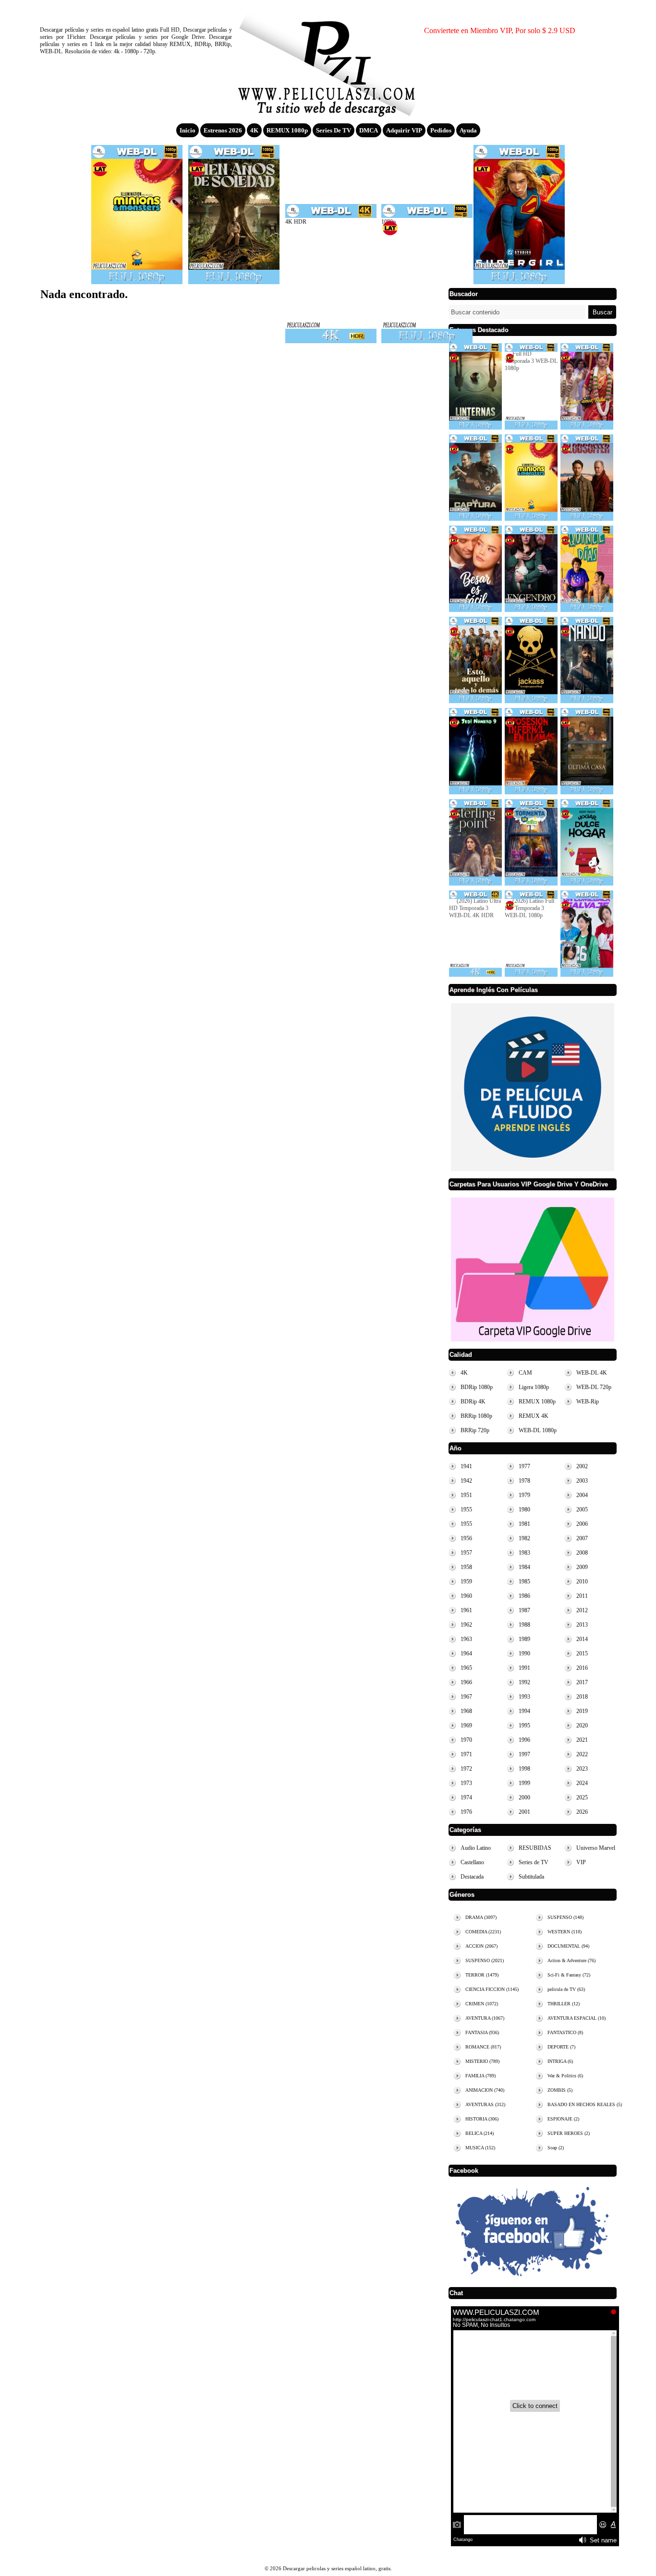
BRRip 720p (475, 1430)
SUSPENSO (485, 1960)
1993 (524, 1697)
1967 (466, 1697)
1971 (466, 1754)
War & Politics (565, 2076)
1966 (466, 1682)
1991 (524, 1668)
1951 (466, 1495)
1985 (524, 1582)
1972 (466, 1769)
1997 (524, 1754)
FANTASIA (482, 2032)
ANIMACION (485, 2090)
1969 (466, 1725)
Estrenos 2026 (223, 130)
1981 (524, 1524)
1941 (466, 1466)
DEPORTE (561, 2047)
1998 (524, 1769)
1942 (466, 1481)
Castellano (472, 1862)
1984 (524, 1567)
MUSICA (480, 2148)
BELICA (480, 2133)
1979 (524, 1495)
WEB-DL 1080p (538, 1430)
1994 (524, 1711)
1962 (466, 1625)
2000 (524, 1797)
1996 (524, 1740)
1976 (466, 1812)
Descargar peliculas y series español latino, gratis (328, 60)
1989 (524, 1639)
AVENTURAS (485, 2104)
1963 (466, 1639)
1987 (524, 1610)
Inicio (188, 130)
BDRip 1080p (477, 1387)
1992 (524, 1682)
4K (254, 130)
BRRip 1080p (476, 1416)
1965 (466, 1668)
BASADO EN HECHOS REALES (585, 2104)
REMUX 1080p (287, 130)
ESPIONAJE (563, 2119)
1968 (466, 1711)
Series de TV (334, 130)
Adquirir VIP (404, 130)
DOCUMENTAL (568, 1946)
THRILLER (564, 2004)
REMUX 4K (534, 1416)
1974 (466, 1797)
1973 (466, 1783)
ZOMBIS (560, 2090)
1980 (524, 1510)
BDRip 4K (473, 1402)
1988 (524, 1625)
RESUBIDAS (535, 1848)
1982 (524, 1538)
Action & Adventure (571, 1960)
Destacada (472, 1877)
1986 (524, 1596)
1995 (524, 1725)
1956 (466, 1538)
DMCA (369, 130)
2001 (524, 1812)
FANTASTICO (565, 2032)
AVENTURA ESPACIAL (577, 2018)
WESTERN (565, 1932)
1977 (524, 1466)
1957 (466, 1553)
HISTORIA (482, 2119)
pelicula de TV (566, 1989)
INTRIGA (560, 2061)
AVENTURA (485, 2018)
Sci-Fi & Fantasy (569, 1975)
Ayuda (468, 130)
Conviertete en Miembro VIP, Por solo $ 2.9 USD (500, 30)
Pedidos (441, 130)
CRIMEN (482, 2004)
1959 (466, 1582)
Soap (556, 2148)
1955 (466, 1510)
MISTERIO (482, 2061)
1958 (466, 1567)
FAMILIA (480, 2076)
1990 (524, 1653)
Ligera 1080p (534, 1387)
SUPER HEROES (569, 2133)
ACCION (481, 1946)
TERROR (482, 1975)
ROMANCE (483, 2047)
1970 (466, 1740)
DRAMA (481, 1917)
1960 (466, 1596)
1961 (466, 1610)
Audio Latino (476, 1848)
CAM (525, 1373)
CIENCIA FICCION (492, 1989)
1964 (466, 1653)
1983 (524, 1553)
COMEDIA (483, 1932)
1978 (524, 1481)
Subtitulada (531, 1877)
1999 (524, 1783)
